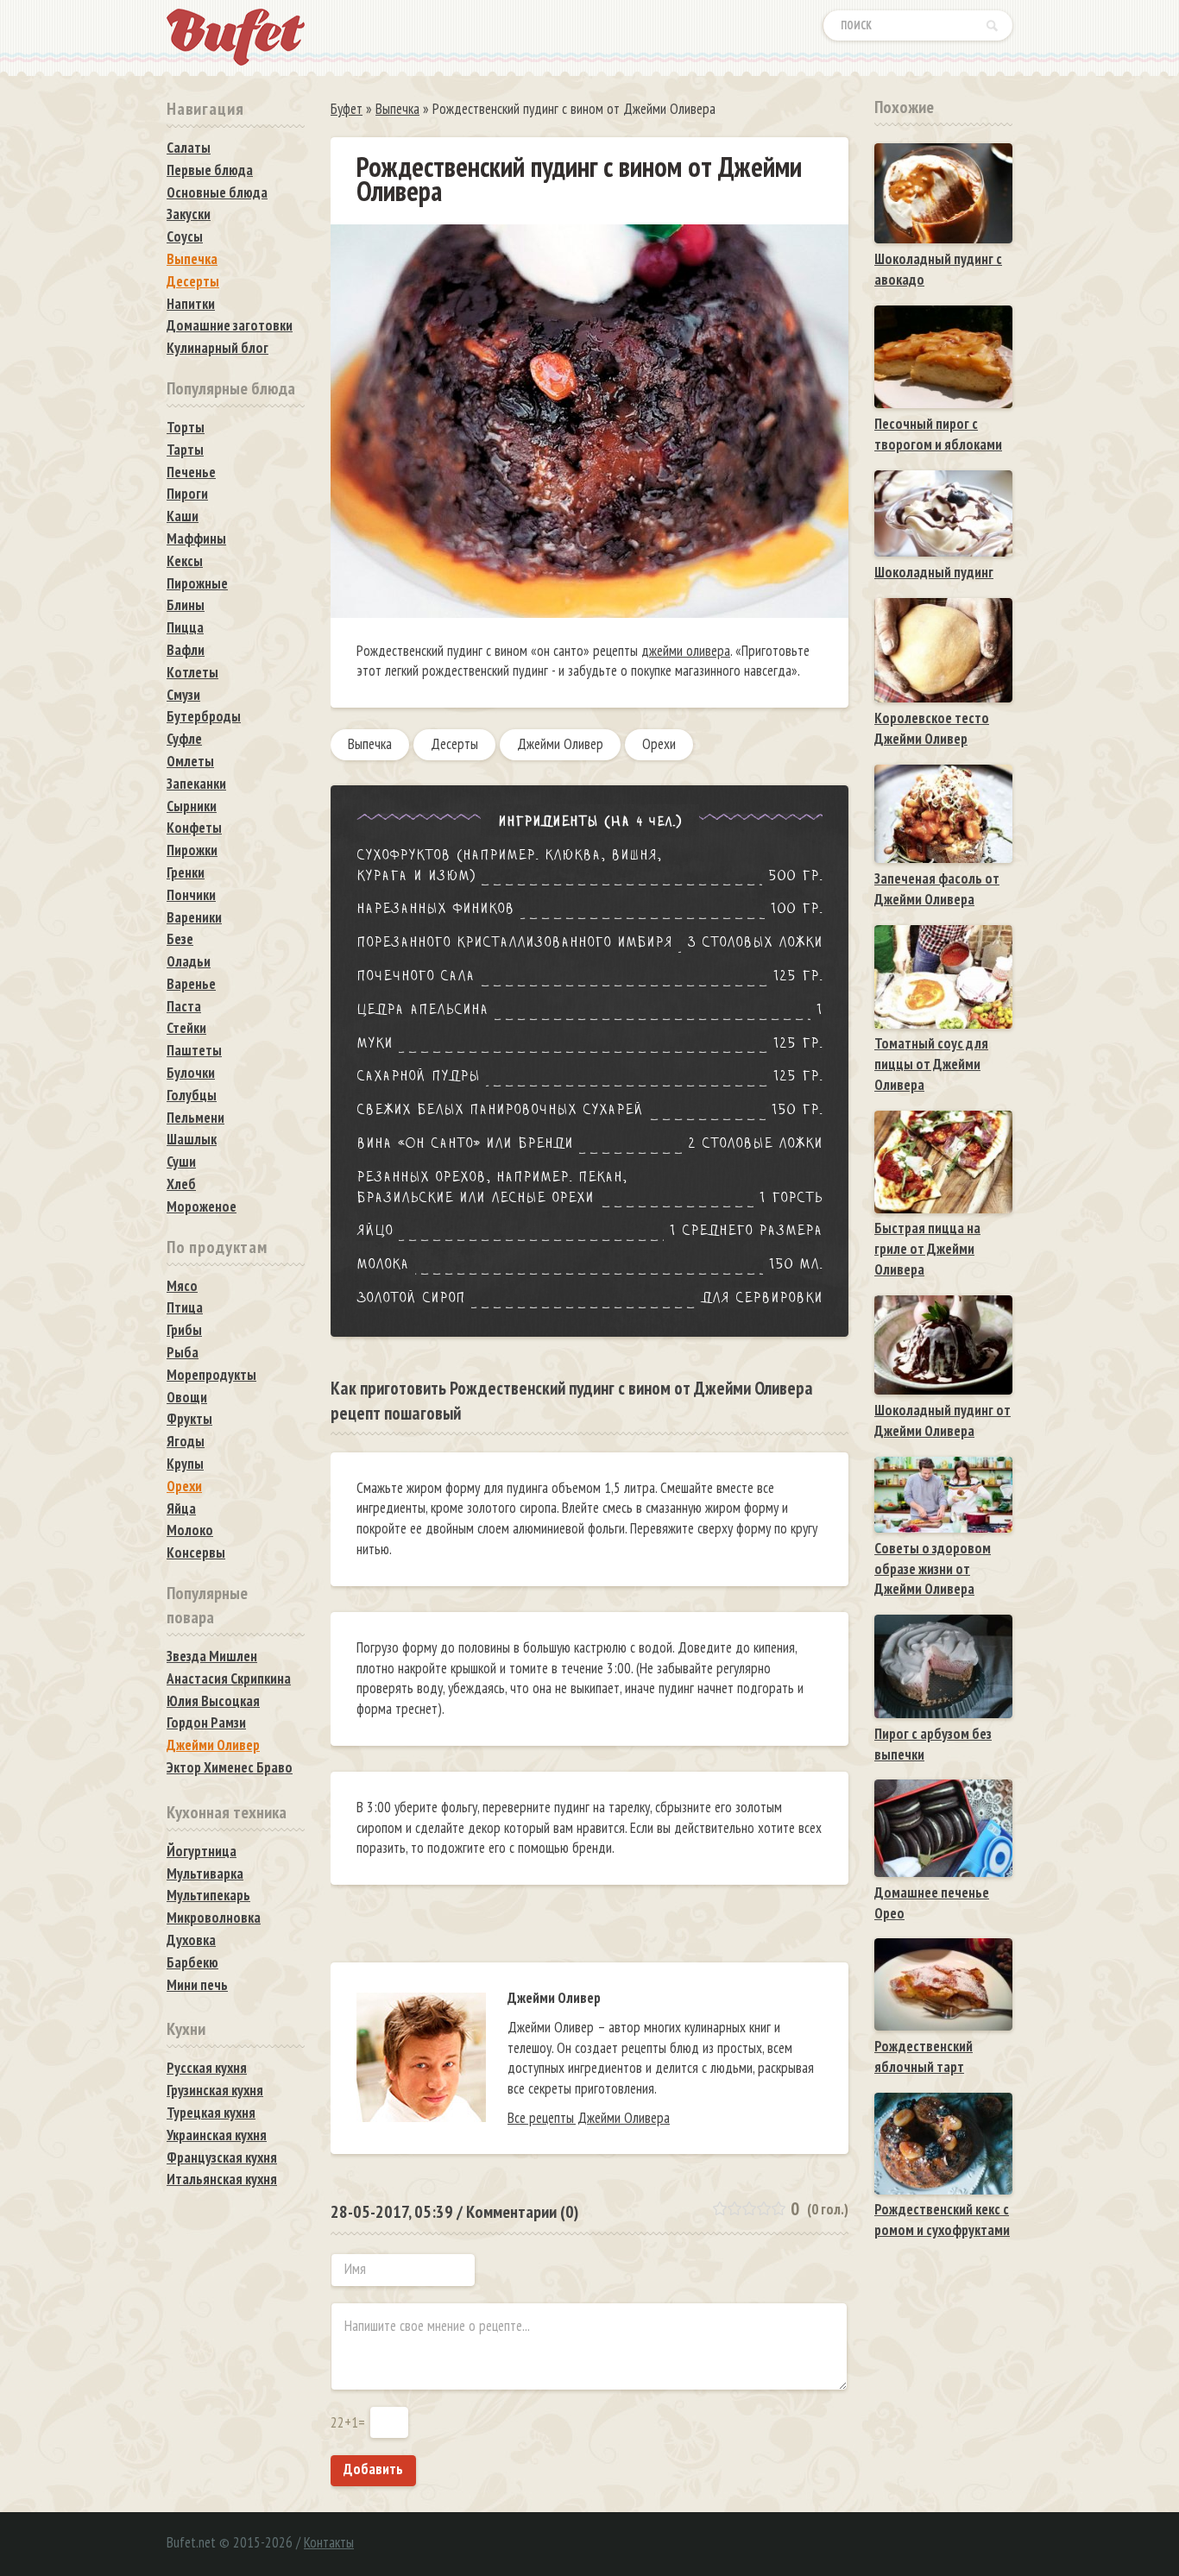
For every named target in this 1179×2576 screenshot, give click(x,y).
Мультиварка (205, 1874)
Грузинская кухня (215, 2090)
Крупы (185, 1464)
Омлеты (190, 761)
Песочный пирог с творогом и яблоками (938, 434)
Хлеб (181, 1184)
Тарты (185, 450)
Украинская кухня (217, 2135)
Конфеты (194, 828)
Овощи (187, 1397)
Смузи (183, 695)
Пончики (191, 895)
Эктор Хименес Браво (230, 1767)
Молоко (190, 1530)
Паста (184, 1006)
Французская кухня (222, 2157)
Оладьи (189, 961)
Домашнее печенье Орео (932, 1903)
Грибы (184, 1330)
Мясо (182, 1286)
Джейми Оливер (560, 744)
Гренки (186, 872)
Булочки (191, 1073)
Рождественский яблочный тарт (924, 2056)
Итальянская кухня (222, 2179)
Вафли (186, 650)
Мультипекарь (208, 1895)
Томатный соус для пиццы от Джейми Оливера (931, 1064)
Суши (181, 1162)
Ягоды (186, 1441)
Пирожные (197, 583)
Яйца (181, 1508)
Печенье (191, 472)
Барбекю (192, 1962)
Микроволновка (214, 1918)
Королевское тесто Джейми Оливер (932, 728)
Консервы (196, 1553)
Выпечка (370, 744)
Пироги (187, 494)
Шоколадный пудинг (934, 572)
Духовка (191, 1940)
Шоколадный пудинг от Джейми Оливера (943, 1420)
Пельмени (195, 1118)
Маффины (196, 539)
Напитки (191, 304)
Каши (183, 516)
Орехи (659, 744)
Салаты (189, 148)
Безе (180, 939)
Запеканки (196, 784)
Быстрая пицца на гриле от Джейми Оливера (927, 1249)
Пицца (185, 627)
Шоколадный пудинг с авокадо (938, 269)
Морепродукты (211, 1375)
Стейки (186, 1028)
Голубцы (192, 1095)
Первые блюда (210, 170)
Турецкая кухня (211, 2113)
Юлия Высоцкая (213, 1701)
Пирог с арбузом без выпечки (933, 1744)
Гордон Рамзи (206, 1723)
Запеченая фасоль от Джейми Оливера (937, 889)
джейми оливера (686, 651)
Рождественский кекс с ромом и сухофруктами (942, 2220)
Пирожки (192, 850)
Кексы (185, 561)
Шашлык (192, 1139)
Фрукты (189, 1419)
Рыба (183, 1352)
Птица (185, 1307)
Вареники (194, 917)
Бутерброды (204, 716)
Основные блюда (217, 192)
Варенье (191, 984)
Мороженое (202, 1206)
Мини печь (197, 1985)
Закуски (189, 214)
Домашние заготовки (230, 325)
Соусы (185, 236)
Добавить (373, 2469)
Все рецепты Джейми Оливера (589, 2118)
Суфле (184, 739)
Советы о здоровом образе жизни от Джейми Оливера (933, 1569)
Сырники (192, 806)
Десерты (454, 744)
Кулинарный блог (218, 348)
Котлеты (192, 672)
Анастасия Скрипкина (229, 1678)
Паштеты (194, 1050)
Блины (186, 605)
